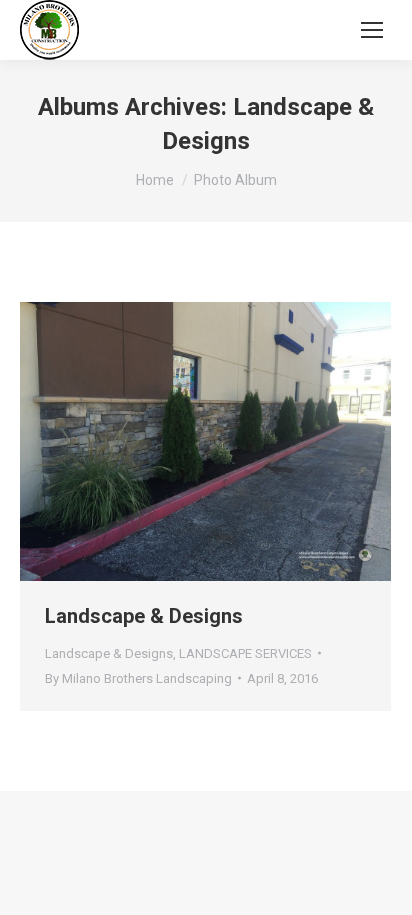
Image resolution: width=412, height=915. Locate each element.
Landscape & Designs (144, 616)
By (138, 678)
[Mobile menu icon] (372, 30)
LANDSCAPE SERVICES (245, 653)
